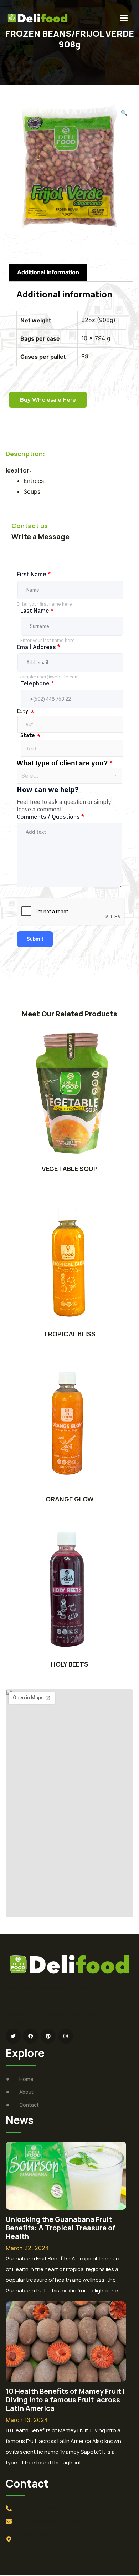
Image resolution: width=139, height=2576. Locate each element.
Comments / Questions (50, 817)
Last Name (37, 611)
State (30, 735)
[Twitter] (13, 2036)
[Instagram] (66, 2036)
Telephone (37, 683)
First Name (34, 574)
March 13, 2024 (27, 2420)
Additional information (48, 272)
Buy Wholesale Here (48, 400)
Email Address (38, 647)
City (25, 711)
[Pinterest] (48, 2036)
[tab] (48, 272)
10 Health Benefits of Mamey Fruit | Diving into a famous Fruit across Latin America (65, 2400)
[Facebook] (31, 2036)
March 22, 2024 (27, 2248)
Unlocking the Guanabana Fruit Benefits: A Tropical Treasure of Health (61, 2228)
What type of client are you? (65, 763)
